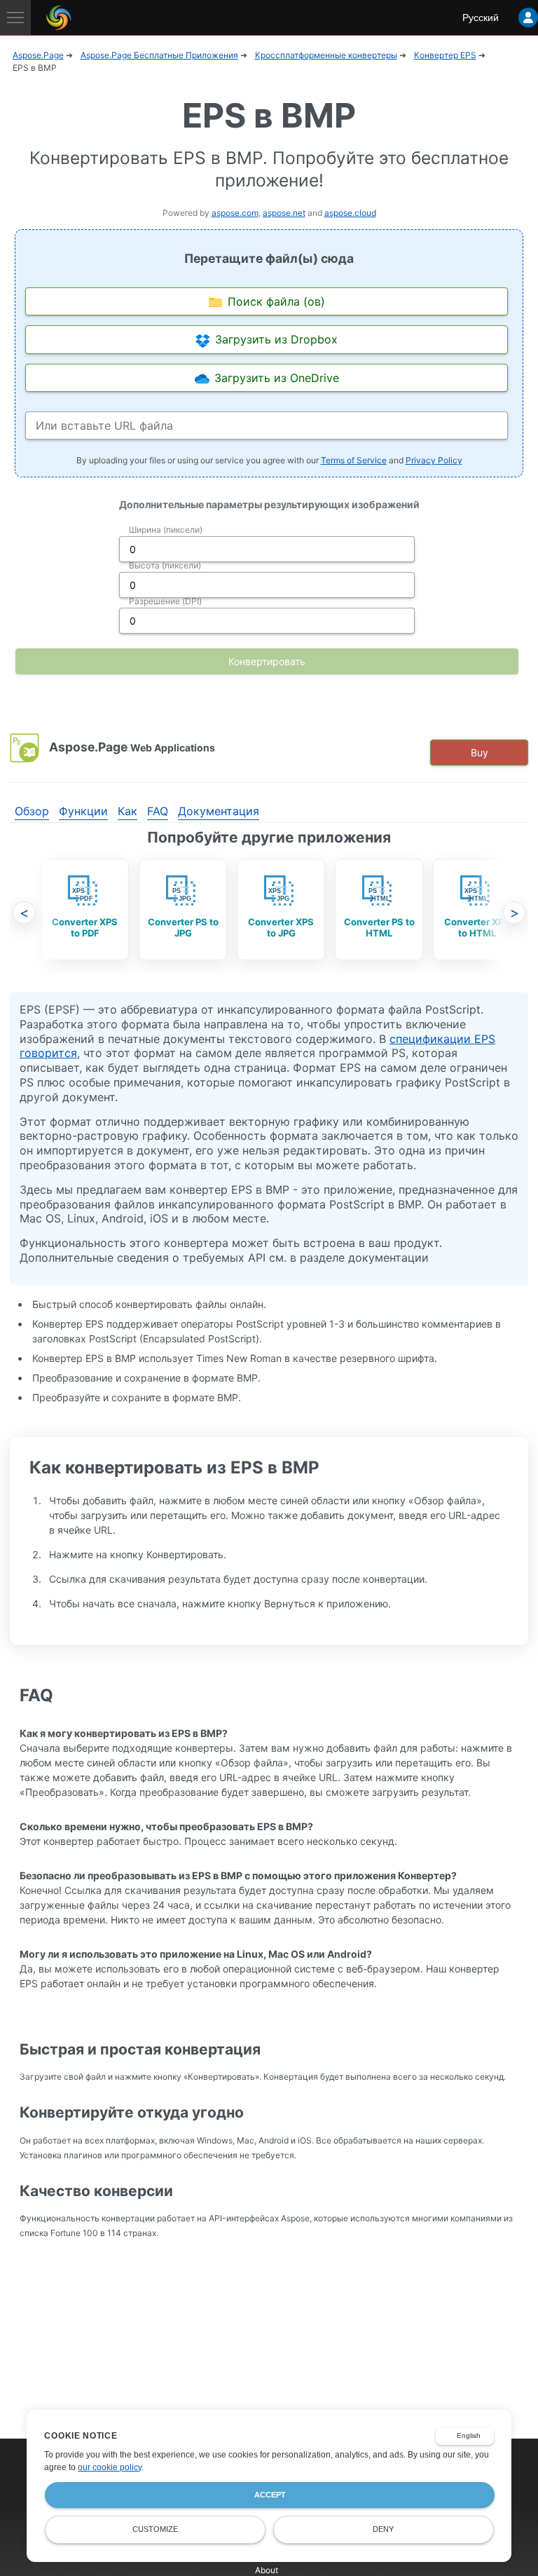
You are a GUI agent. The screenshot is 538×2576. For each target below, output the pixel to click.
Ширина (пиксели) (166, 530)
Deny (383, 2529)
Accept (270, 2495)
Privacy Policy (434, 460)
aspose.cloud (350, 213)
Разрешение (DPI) (165, 601)
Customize (155, 2529)
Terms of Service (354, 460)
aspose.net (284, 213)
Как (127, 811)
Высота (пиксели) (165, 565)
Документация (219, 811)
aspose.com (235, 213)
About (267, 2570)
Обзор (32, 811)
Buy (480, 752)
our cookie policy (110, 2467)
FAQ (158, 811)
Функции (83, 811)
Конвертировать (267, 661)
